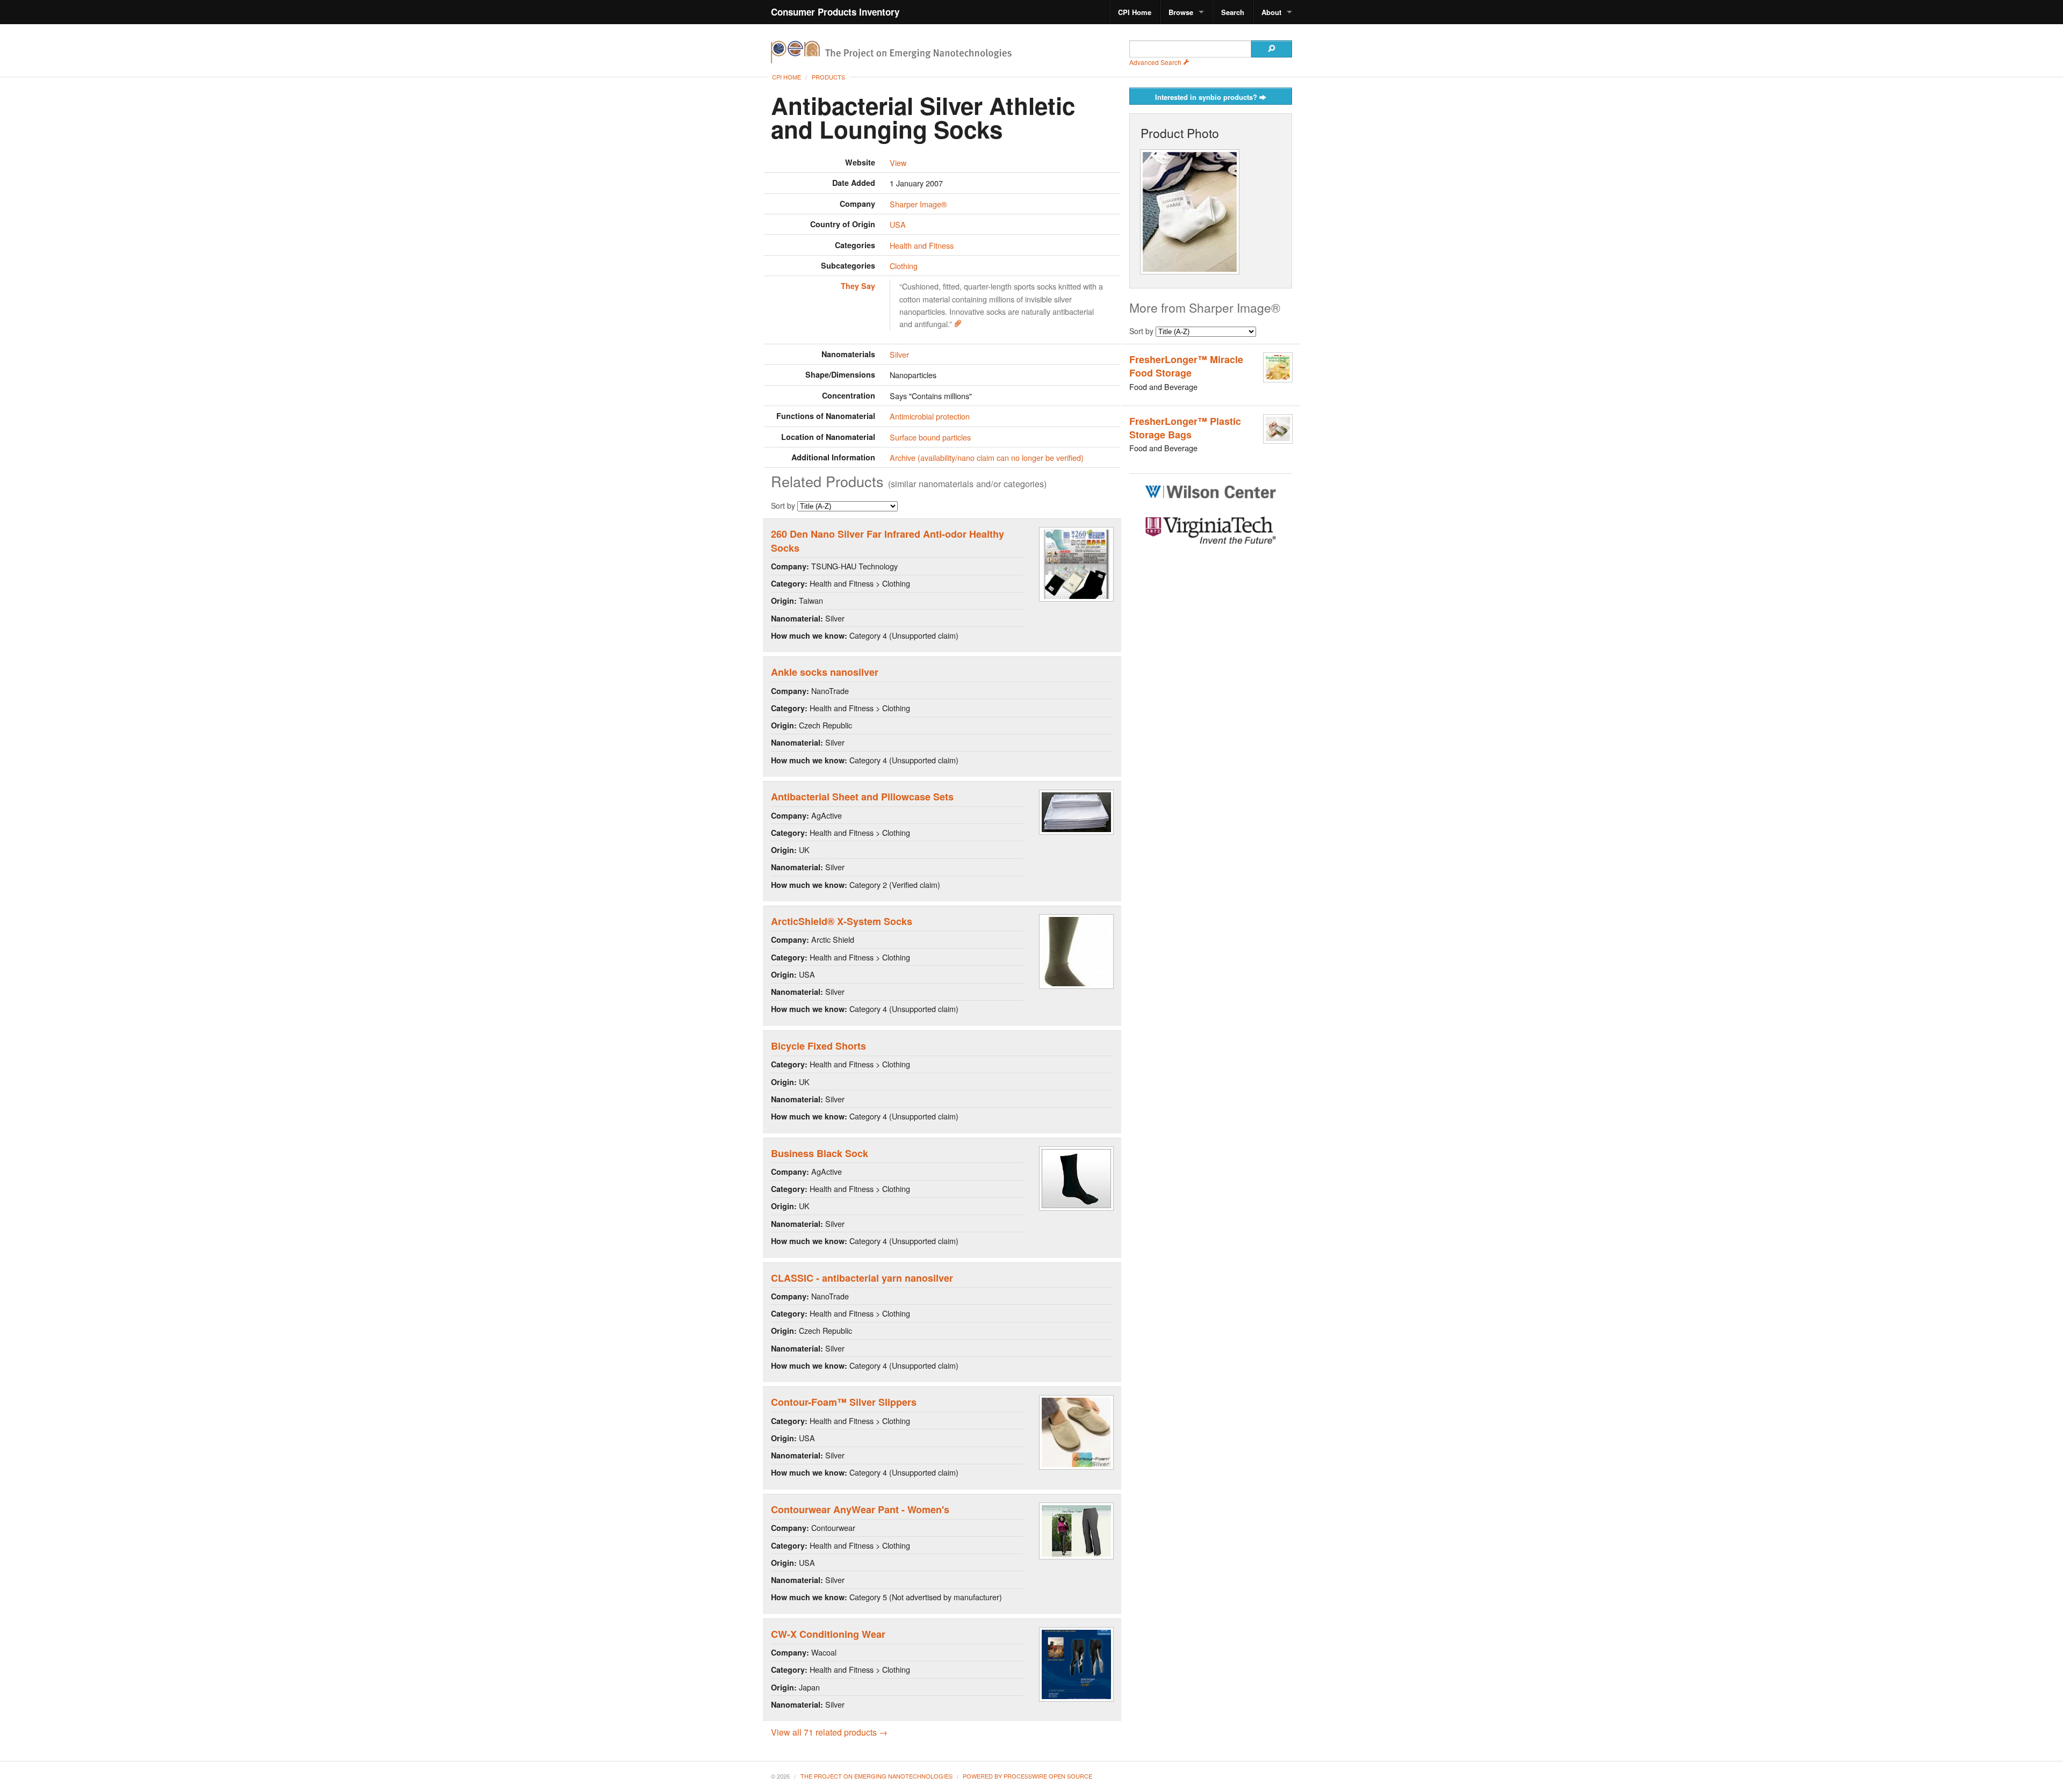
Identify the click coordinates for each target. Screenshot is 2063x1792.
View (898, 162)
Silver (899, 354)
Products (828, 77)
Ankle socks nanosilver (825, 672)
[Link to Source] (958, 324)
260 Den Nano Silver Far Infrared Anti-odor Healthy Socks (888, 541)
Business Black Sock (820, 1153)
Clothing (904, 266)
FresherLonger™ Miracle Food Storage (1186, 366)
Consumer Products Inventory (835, 12)
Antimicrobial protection (930, 416)
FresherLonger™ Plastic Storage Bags (1185, 428)
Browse (1181, 12)
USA (898, 224)
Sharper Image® (918, 204)
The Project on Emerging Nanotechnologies (877, 1776)
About (1271, 12)
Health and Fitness (922, 245)
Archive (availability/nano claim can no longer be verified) (987, 457)
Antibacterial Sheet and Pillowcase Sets (862, 797)
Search (1233, 12)
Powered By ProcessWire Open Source (1027, 1776)
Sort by (784, 505)
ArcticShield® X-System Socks (842, 921)
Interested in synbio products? (1207, 97)
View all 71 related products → (829, 1732)
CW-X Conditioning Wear (828, 1634)
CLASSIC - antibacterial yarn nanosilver (862, 1278)
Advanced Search (1156, 62)
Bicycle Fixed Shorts (818, 1046)
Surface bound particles (930, 437)
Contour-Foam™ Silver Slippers (844, 1402)
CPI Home (1135, 12)
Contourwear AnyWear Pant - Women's (860, 1509)
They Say (858, 286)
